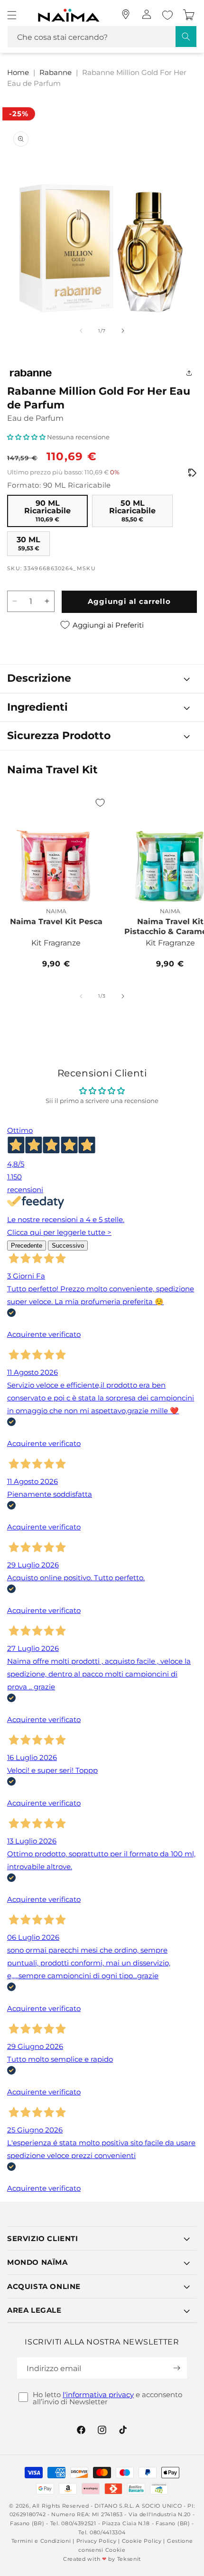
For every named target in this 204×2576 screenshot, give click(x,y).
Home (18, 72)
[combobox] (102, 37)
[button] (12, 15)
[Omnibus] (192, 473)
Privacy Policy (97, 2541)
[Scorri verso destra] (123, 331)
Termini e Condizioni (41, 2541)
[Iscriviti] (176, 2368)
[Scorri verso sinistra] (81, 331)
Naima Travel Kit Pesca (56, 922)
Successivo (68, 1246)
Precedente (27, 1246)
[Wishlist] (167, 15)
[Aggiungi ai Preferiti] (100, 803)
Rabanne (56, 72)
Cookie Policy (142, 2541)
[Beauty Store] (126, 14)
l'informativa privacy (98, 2395)
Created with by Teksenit (102, 2559)
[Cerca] (186, 37)
